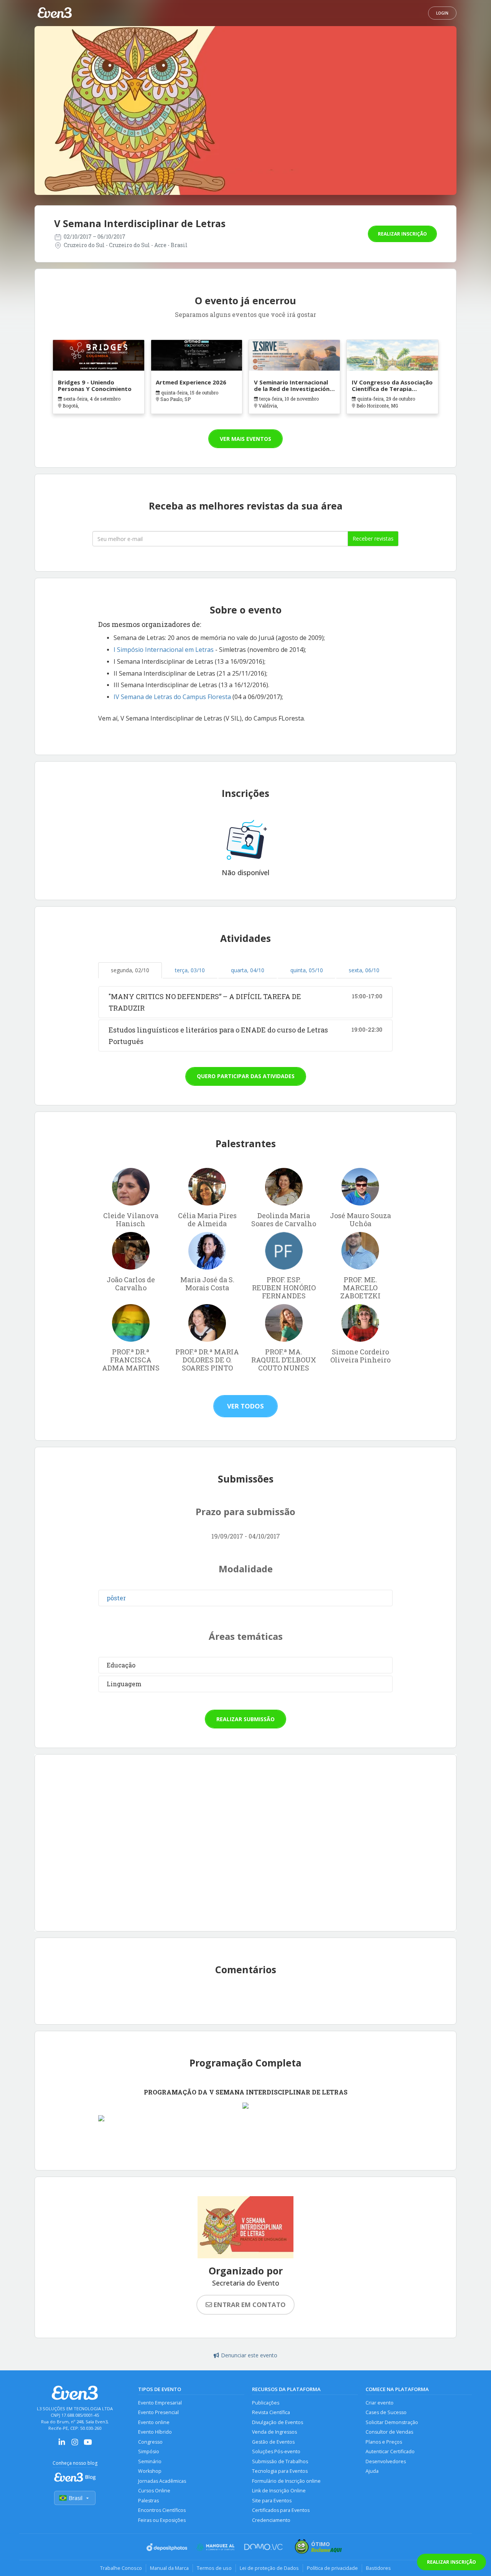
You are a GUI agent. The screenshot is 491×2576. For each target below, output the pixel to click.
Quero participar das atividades (246, 1076)
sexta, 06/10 (364, 970)
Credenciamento (271, 2520)
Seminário (150, 2461)
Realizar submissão (245, 1719)
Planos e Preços (384, 2442)
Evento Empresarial (160, 2403)
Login (442, 13)
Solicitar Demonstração (392, 2422)
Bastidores (378, 2568)
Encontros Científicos (162, 2510)
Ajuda (372, 2471)
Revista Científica (271, 2412)
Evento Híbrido (155, 2432)
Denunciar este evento (249, 2355)
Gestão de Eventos (273, 2442)
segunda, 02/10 (130, 970)
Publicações (266, 2403)
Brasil (76, 2498)
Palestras (148, 2501)
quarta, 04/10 (248, 970)
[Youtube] (88, 2445)
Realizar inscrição (402, 234)
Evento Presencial (158, 2412)
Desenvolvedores (386, 2461)
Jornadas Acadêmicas (162, 2481)
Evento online (154, 2422)
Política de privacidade (332, 2568)
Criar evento (380, 2403)
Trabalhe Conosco (121, 2568)
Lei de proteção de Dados (269, 2568)
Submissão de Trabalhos (280, 2461)
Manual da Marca (169, 2568)
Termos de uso (214, 2568)
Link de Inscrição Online (279, 2491)
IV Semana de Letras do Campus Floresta (172, 697)
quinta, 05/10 (307, 970)
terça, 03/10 (190, 970)
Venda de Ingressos (274, 2432)
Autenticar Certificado (390, 2451)
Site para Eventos (272, 2501)
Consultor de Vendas (389, 2432)
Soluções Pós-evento (276, 2451)
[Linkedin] (62, 2445)
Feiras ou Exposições (162, 2520)
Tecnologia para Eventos (280, 2471)
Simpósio (149, 2451)
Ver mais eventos (245, 439)
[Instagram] (75, 2445)
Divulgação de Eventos (278, 2422)
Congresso (150, 2442)
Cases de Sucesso (386, 2412)
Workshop (150, 2471)
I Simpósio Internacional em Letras (164, 650)
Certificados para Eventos (281, 2510)
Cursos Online (154, 2491)
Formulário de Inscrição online (286, 2481)
